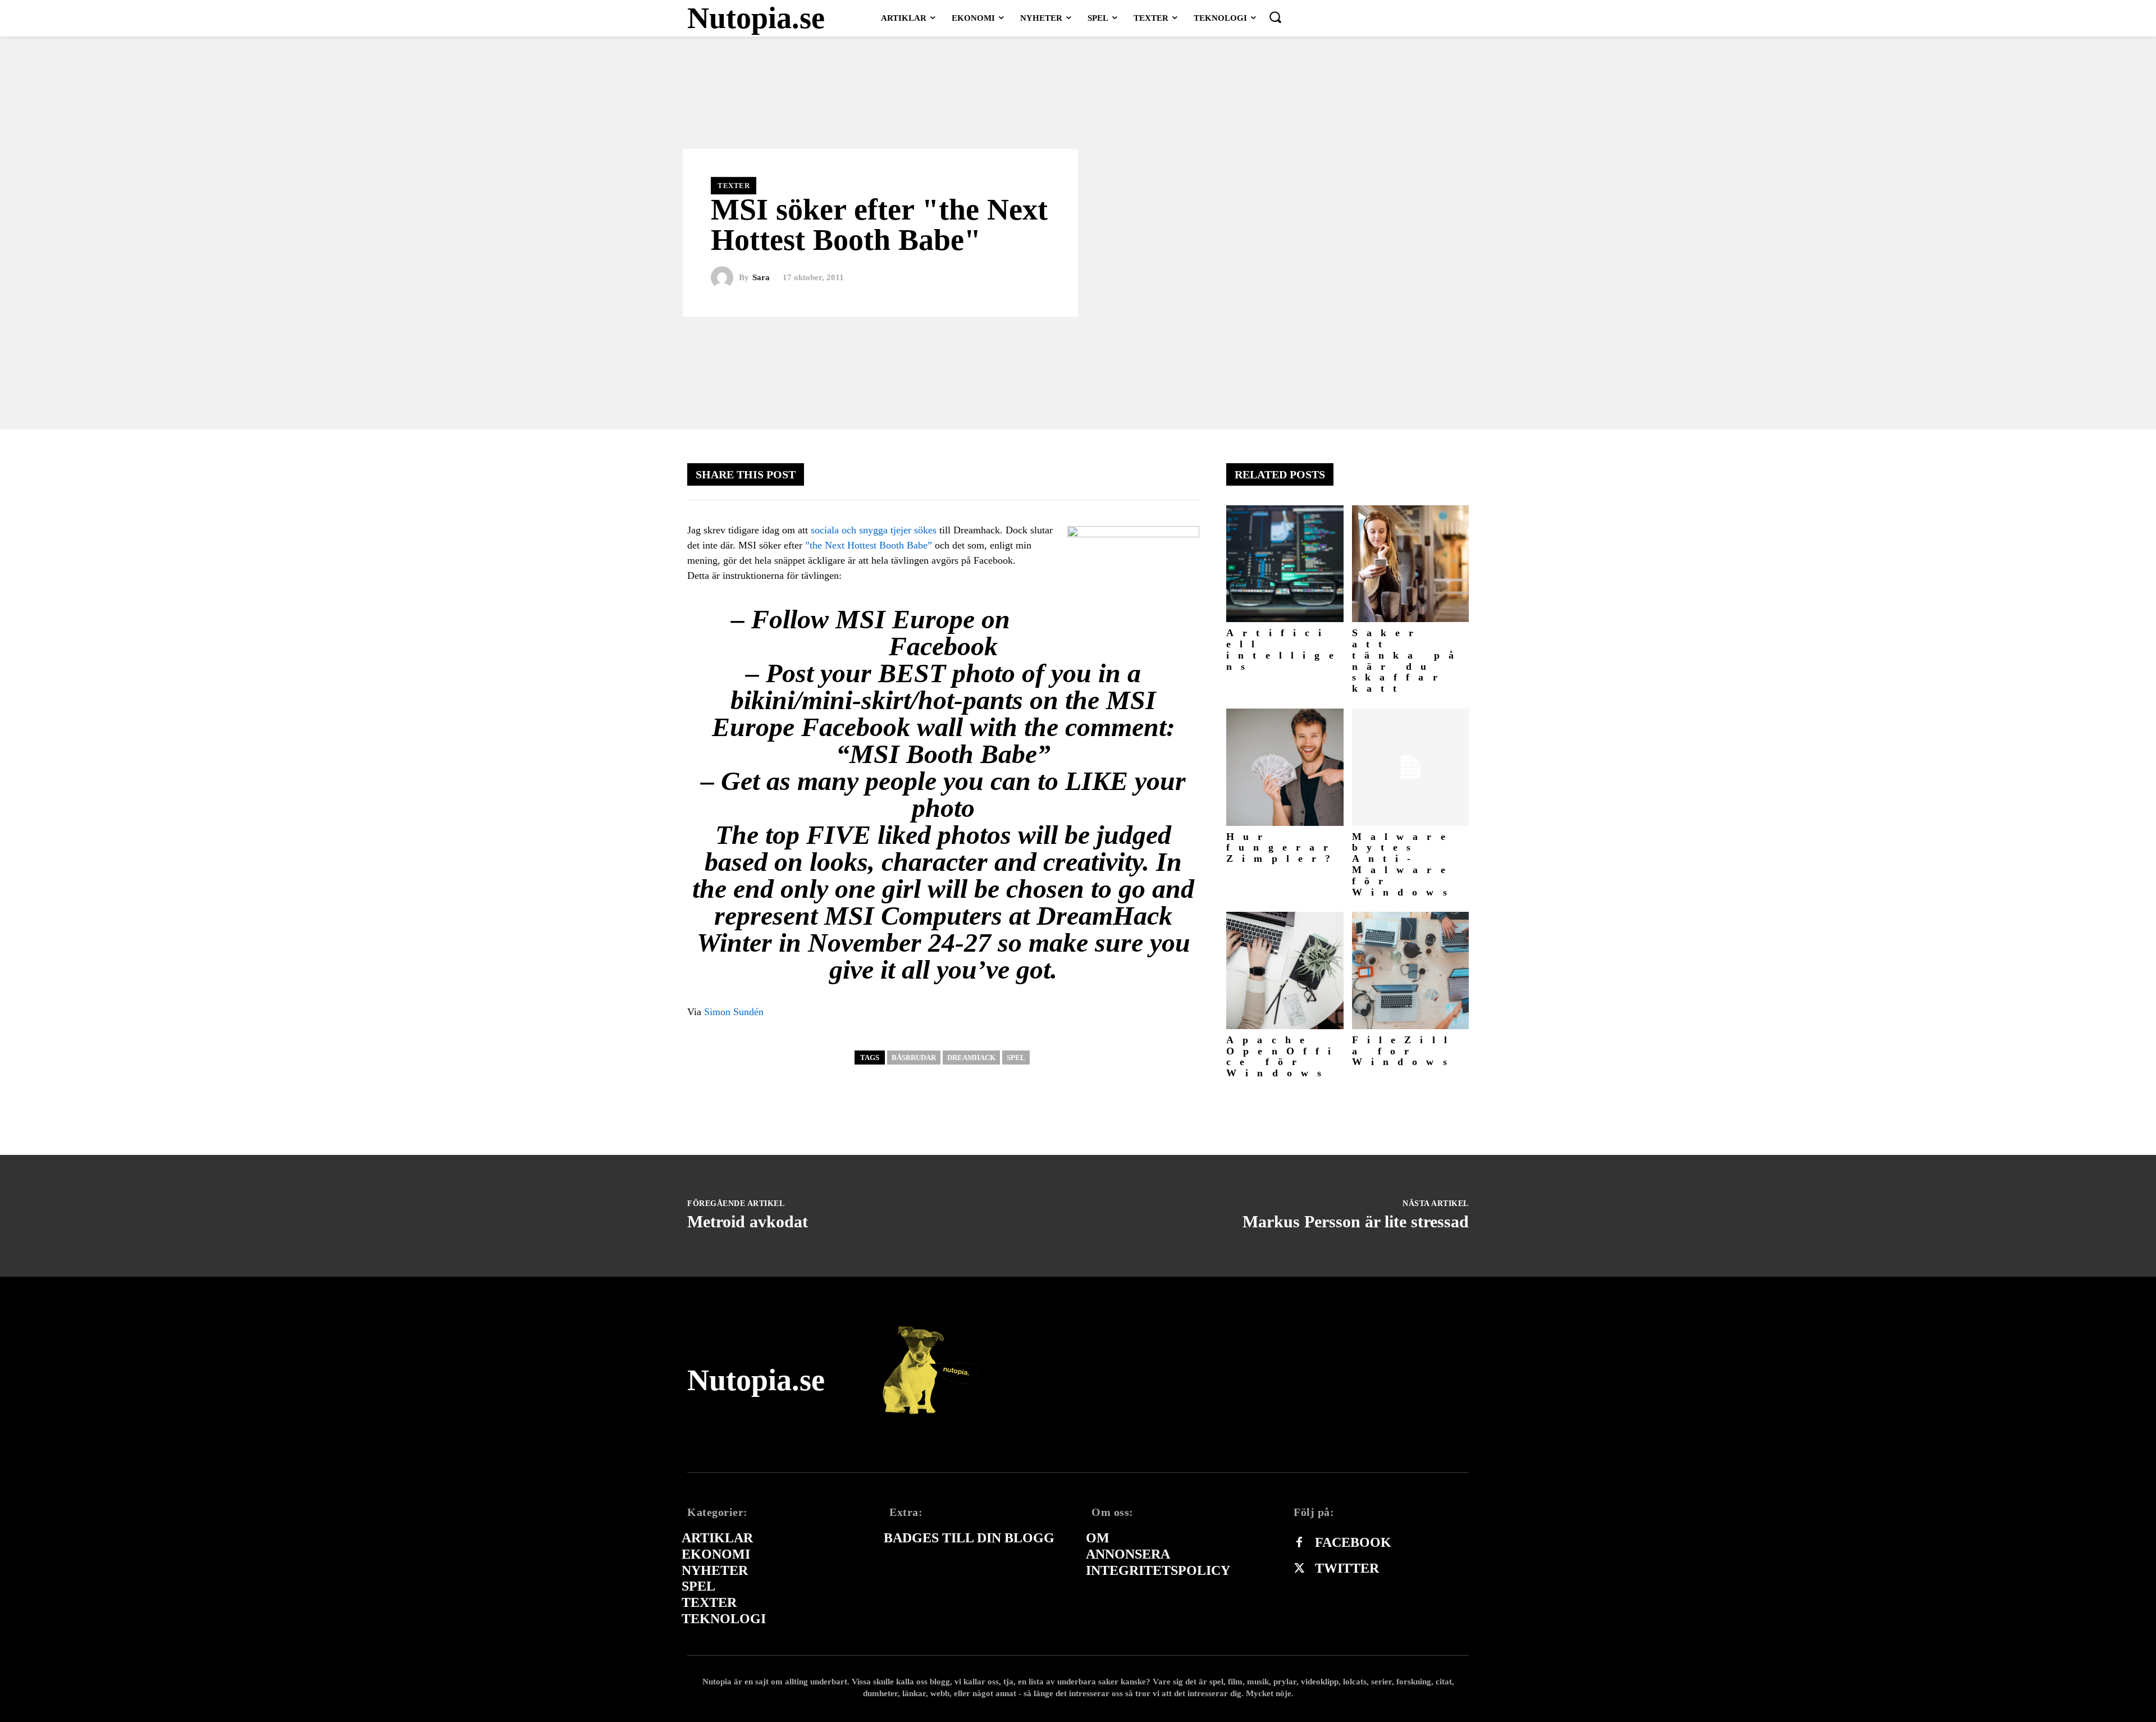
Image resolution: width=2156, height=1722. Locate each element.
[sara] (725, 278)
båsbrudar (914, 1058)
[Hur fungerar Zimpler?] (1285, 767)
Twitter (1347, 1568)
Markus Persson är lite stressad (1356, 1221)
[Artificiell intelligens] (1285, 564)
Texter (734, 186)
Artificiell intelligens (1284, 649)
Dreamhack (971, 1058)
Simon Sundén (734, 1012)
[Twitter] (1299, 1569)
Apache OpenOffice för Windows (1283, 1056)
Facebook (1353, 1542)
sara (761, 278)
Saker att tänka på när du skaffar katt (1408, 661)
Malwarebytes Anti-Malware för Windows (1404, 864)
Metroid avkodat (748, 1221)
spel (1016, 1058)
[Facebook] (1299, 1543)
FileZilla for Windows (1404, 1051)
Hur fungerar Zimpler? (1283, 848)
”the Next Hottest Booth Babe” (869, 545)
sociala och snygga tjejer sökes (874, 530)
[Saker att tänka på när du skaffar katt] (1411, 564)
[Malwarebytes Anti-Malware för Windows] (1411, 767)
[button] (1275, 17)
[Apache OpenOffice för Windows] (1285, 970)
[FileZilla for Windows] (1411, 970)
